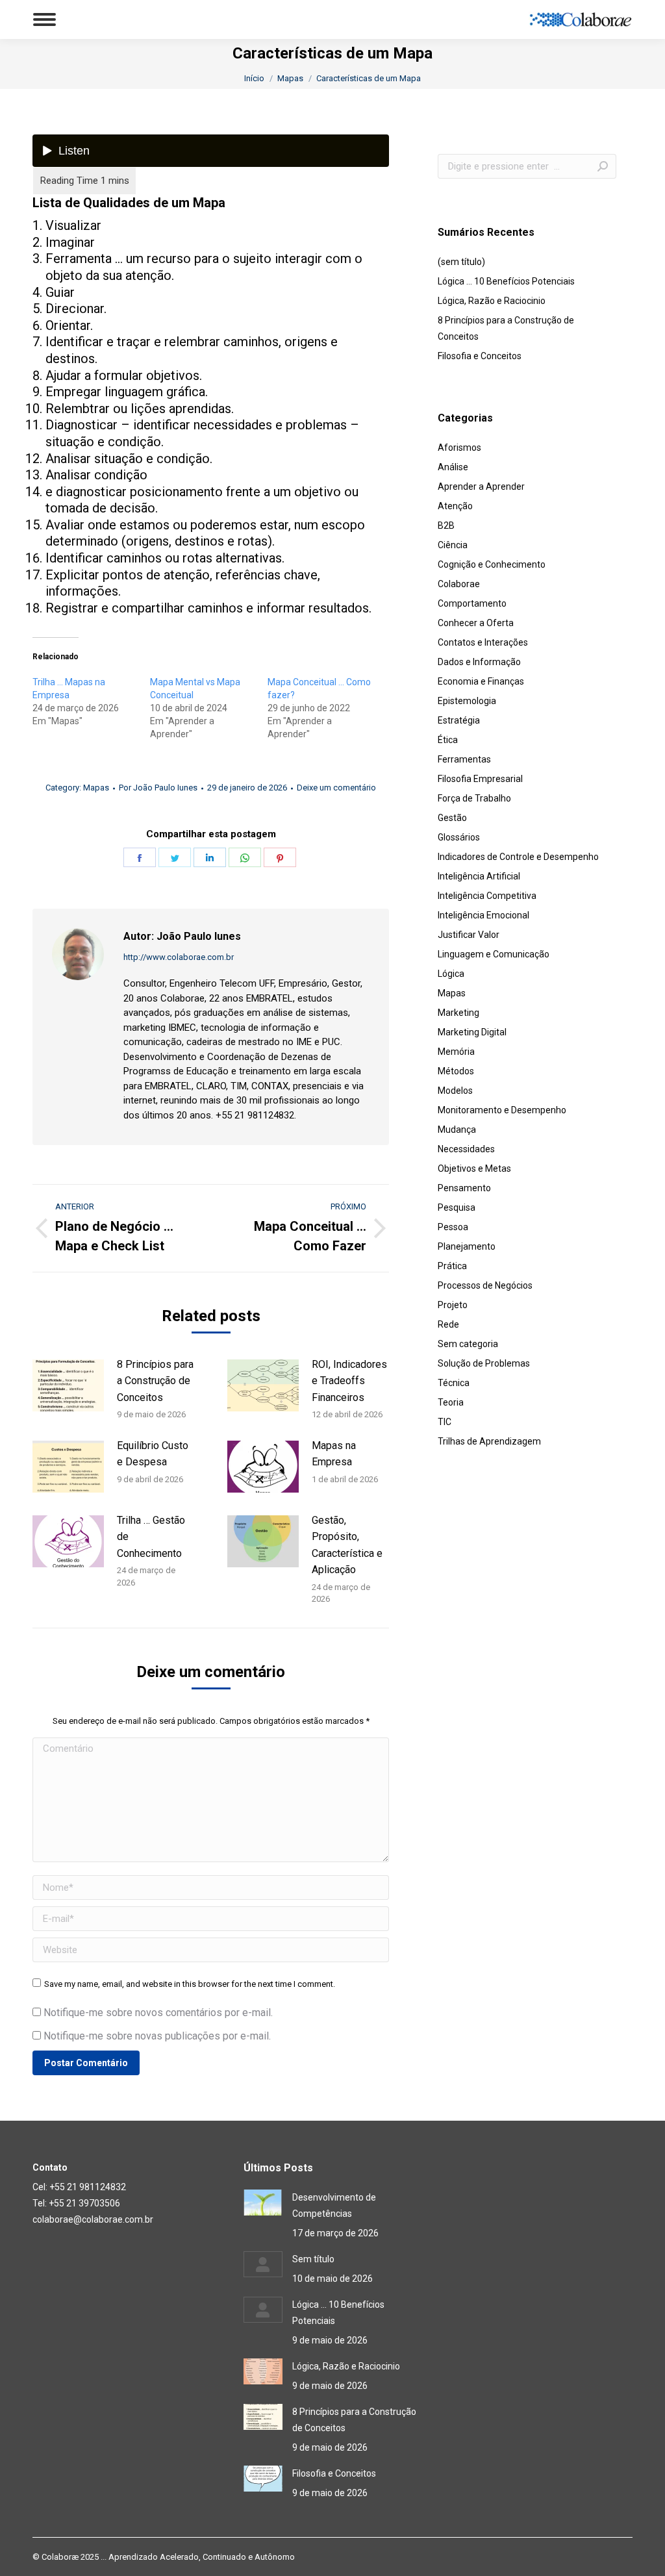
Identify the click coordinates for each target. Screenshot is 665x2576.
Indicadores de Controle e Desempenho (518, 857)
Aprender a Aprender (481, 486)
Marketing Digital (472, 1032)
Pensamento (464, 1188)
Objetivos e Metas (474, 1168)
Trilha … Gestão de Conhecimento (151, 1537)
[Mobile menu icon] (44, 19)
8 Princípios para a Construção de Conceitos (155, 1381)
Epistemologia (467, 701)
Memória (456, 1052)
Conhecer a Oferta (476, 623)
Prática (452, 1266)
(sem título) (461, 262)
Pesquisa (457, 1207)
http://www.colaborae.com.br (179, 957)
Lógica (451, 974)
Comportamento (472, 603)
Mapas (96, 788)
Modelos (455, 1091)
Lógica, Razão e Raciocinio (492, 301)
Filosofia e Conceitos (480, 356)
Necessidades (466, 1149)
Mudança (457, 1130)
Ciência (453, 545)
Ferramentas (464, 759)
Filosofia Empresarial (480, 779)
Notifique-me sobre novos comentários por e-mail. (158, 2013)
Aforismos (459, 448)
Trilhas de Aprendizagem (489, 1441)
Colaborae (459, 584)
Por (158, 788)
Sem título (313, 2259)
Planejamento (467, 1246)
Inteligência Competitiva (487, 896)
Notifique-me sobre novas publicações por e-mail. (157, 2036)
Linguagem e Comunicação (494, 954)
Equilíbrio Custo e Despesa (153, 1454)
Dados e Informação (479, 662)
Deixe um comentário (336, 788)
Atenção (455, 506)
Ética (448, 740)
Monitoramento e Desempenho (502, 1110)
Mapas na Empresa (334, 1454)
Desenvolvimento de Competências (334, 2205)
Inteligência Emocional (483, 915)
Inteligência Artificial (479, 876)
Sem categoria (468, 1344)
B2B (446, 525)
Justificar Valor (469, 935)
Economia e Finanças (481, 681)
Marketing (458, 1013)
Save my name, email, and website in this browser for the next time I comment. (190, 1984)
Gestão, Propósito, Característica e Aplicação (347, 1545)
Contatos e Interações (483, 642)
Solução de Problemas (484, 1363)
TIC (445, 1422)
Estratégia (459, 720)
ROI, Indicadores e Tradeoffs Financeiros (349, 1381)
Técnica (454, 1383)
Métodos (456, 1071)
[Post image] (68, 1385)
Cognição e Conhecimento (492, 564)
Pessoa (453, 1227)
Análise (453, 467)
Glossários (459, 837)
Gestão (452, 818)
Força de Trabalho (474, 798)
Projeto (453, 1305)
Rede (448, 1324)
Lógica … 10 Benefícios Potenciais (506, 281)
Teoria (451, 1402)
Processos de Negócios (485, 1285)
